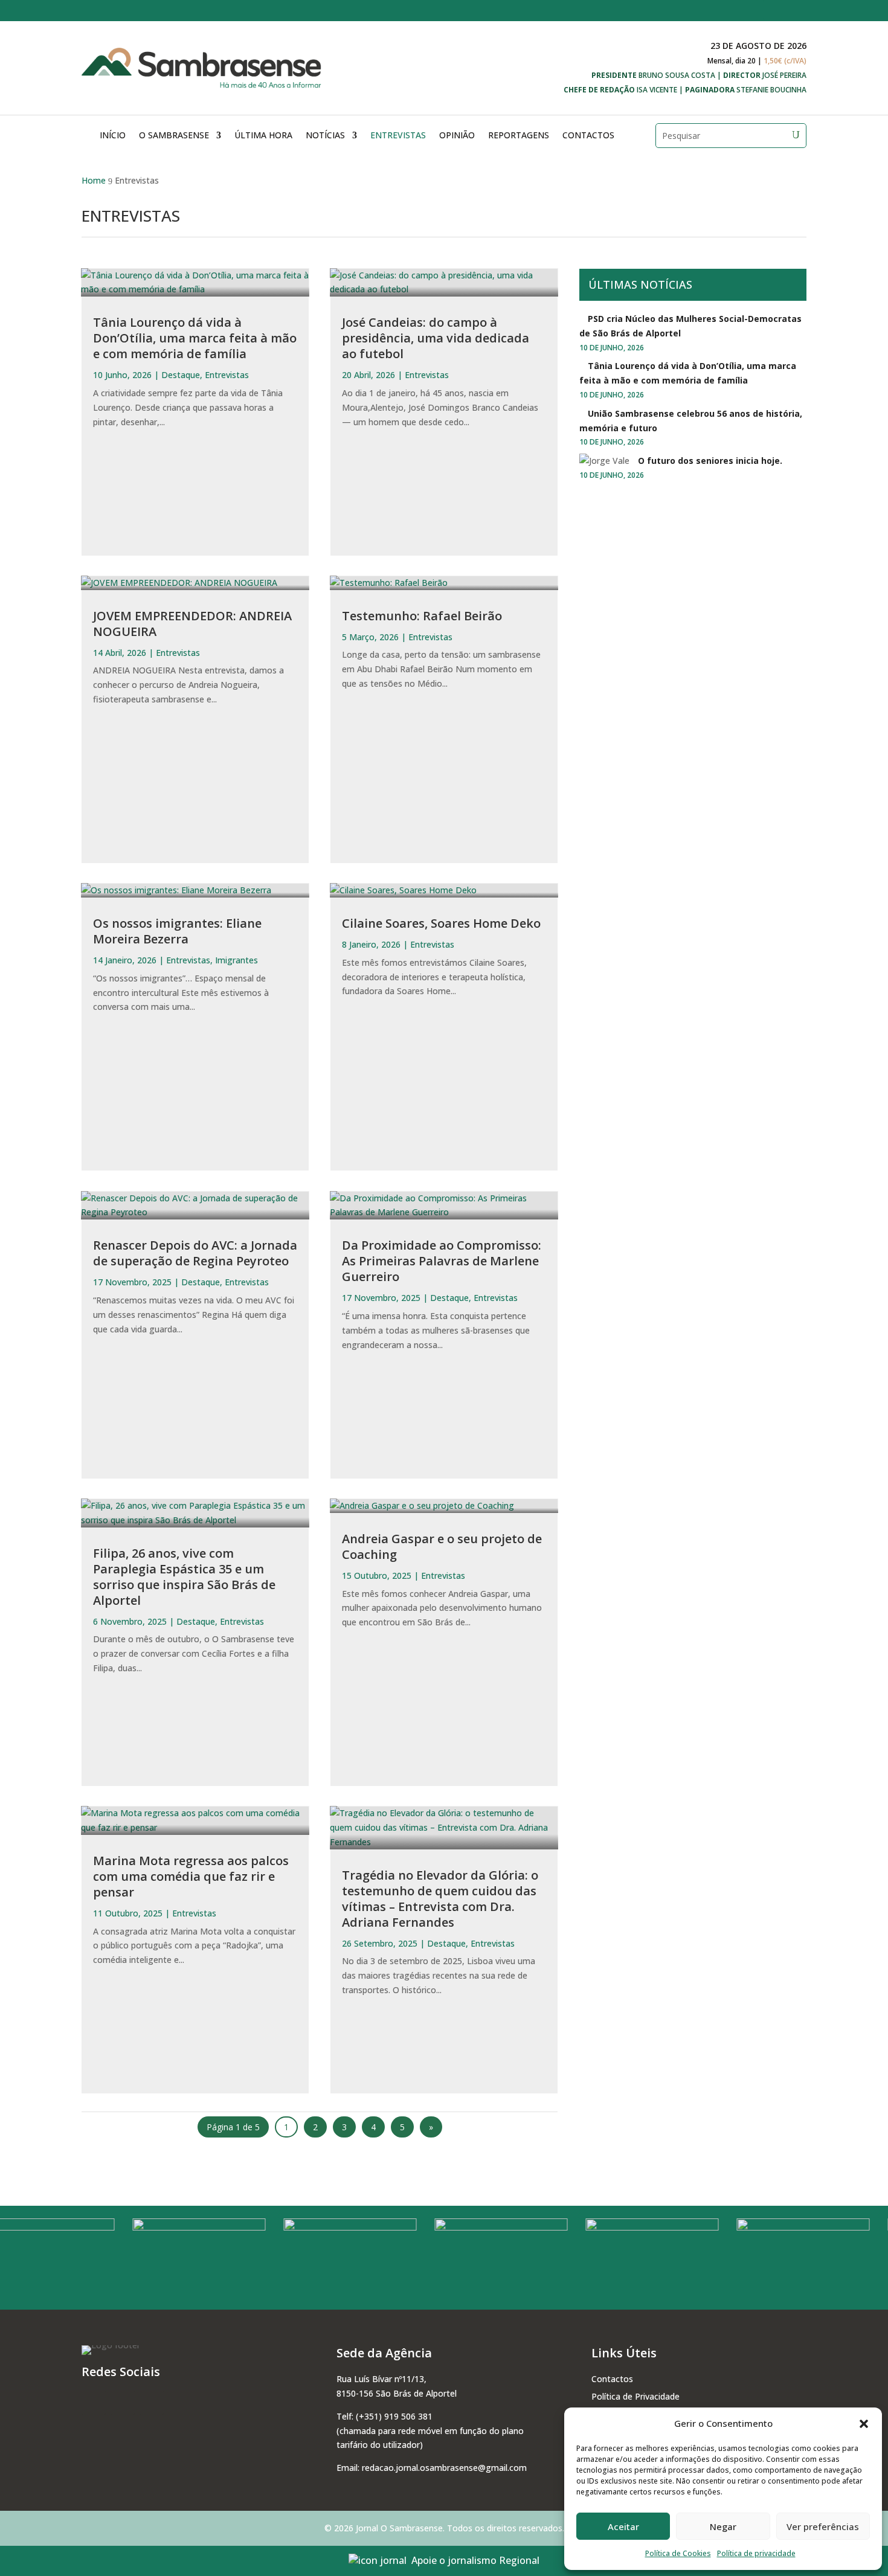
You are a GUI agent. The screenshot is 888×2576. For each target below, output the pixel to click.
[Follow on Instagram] (773, 10)
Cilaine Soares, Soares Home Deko (441, 923)
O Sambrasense (174, 135)
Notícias (325, 135)
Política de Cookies (678, 2553)
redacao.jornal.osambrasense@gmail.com (444, 2468)
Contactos (588, 135)
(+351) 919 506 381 (394, 2416)
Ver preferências (823, 2526)
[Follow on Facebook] (748, 10)
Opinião (457, 135)
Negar (723, 2526)
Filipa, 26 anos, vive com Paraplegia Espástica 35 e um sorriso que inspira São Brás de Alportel (184, 1577)
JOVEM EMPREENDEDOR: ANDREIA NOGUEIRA (192, 624)
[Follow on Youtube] (797, 10)
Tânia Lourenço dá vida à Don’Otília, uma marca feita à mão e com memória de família (195, 338)
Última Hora (263, 135)
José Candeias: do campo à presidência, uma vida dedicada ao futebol (436, 338)
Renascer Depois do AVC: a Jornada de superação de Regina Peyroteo (195, 1253)
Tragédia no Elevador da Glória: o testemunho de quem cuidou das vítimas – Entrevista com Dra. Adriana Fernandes (440, 1899)
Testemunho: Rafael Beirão (422, 616)
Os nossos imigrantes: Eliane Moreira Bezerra (177, 931)
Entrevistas (398, 135)
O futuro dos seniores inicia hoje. (710, 461)
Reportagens (519, 135)
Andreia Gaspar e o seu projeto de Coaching (442, 1547)
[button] (864, 2424)
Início (113, 135)
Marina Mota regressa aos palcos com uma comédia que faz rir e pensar (191, 1876)
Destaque (181, 375)
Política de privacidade (756, 2553)
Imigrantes (236, 960)
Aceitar (623, 2526)
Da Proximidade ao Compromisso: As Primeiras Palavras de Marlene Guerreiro (442, 1261)
